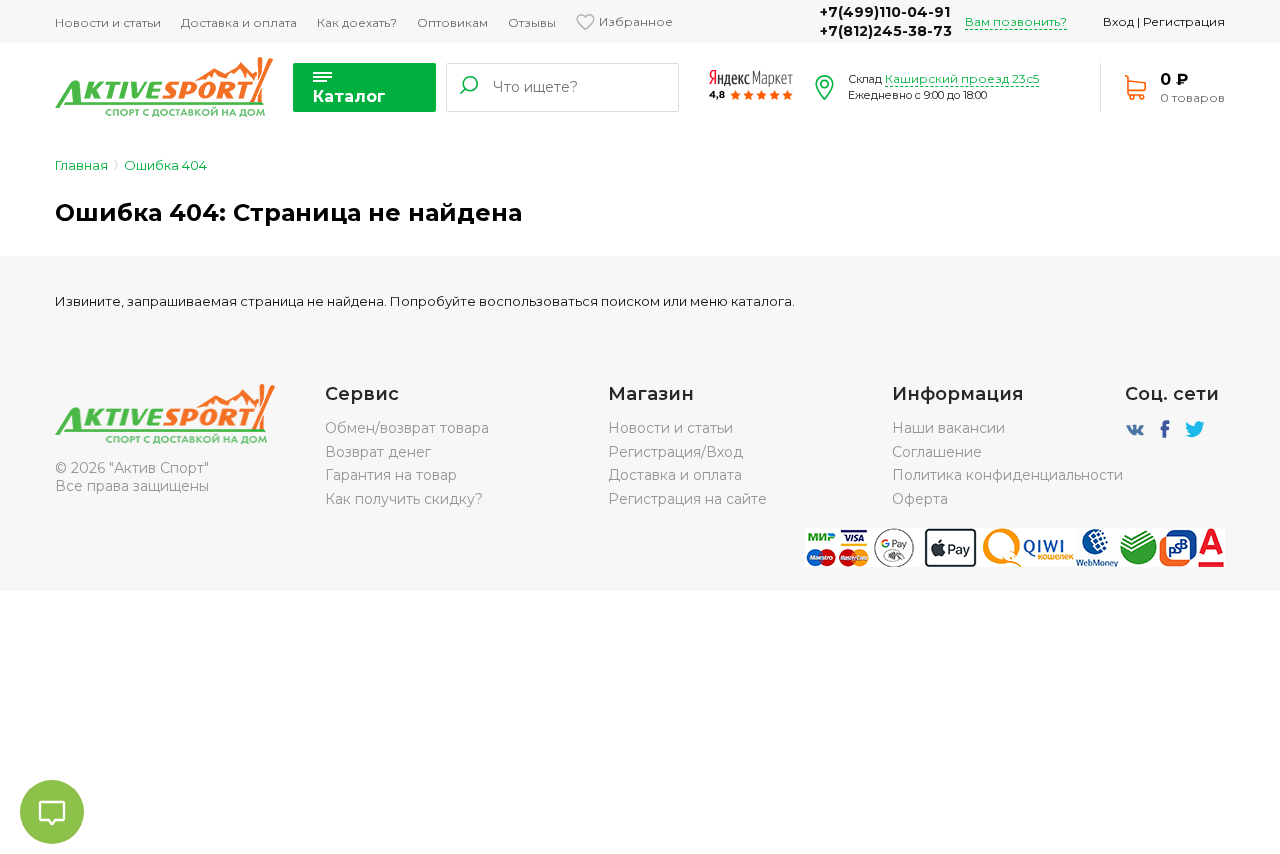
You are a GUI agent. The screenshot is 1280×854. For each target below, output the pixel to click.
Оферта (920, 499)
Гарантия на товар (391, 475)
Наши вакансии (948, 428)
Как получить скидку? (404, 499)
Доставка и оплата (239, 22)
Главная (81, 165)
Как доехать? (357, 22)
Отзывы (532, 22)
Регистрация (1184, 21)
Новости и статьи (108, 22)
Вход (1118, 21)
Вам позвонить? (1016, 21)
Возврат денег (378, 452)
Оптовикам (452, 22)
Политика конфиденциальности (1007, 475)
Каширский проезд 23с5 (962, 78)
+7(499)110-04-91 (885, 12)
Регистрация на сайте (687, 499)
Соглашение (937, 452)
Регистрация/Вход (675, 452)
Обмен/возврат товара (407, 428)
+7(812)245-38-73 (886, 31)
